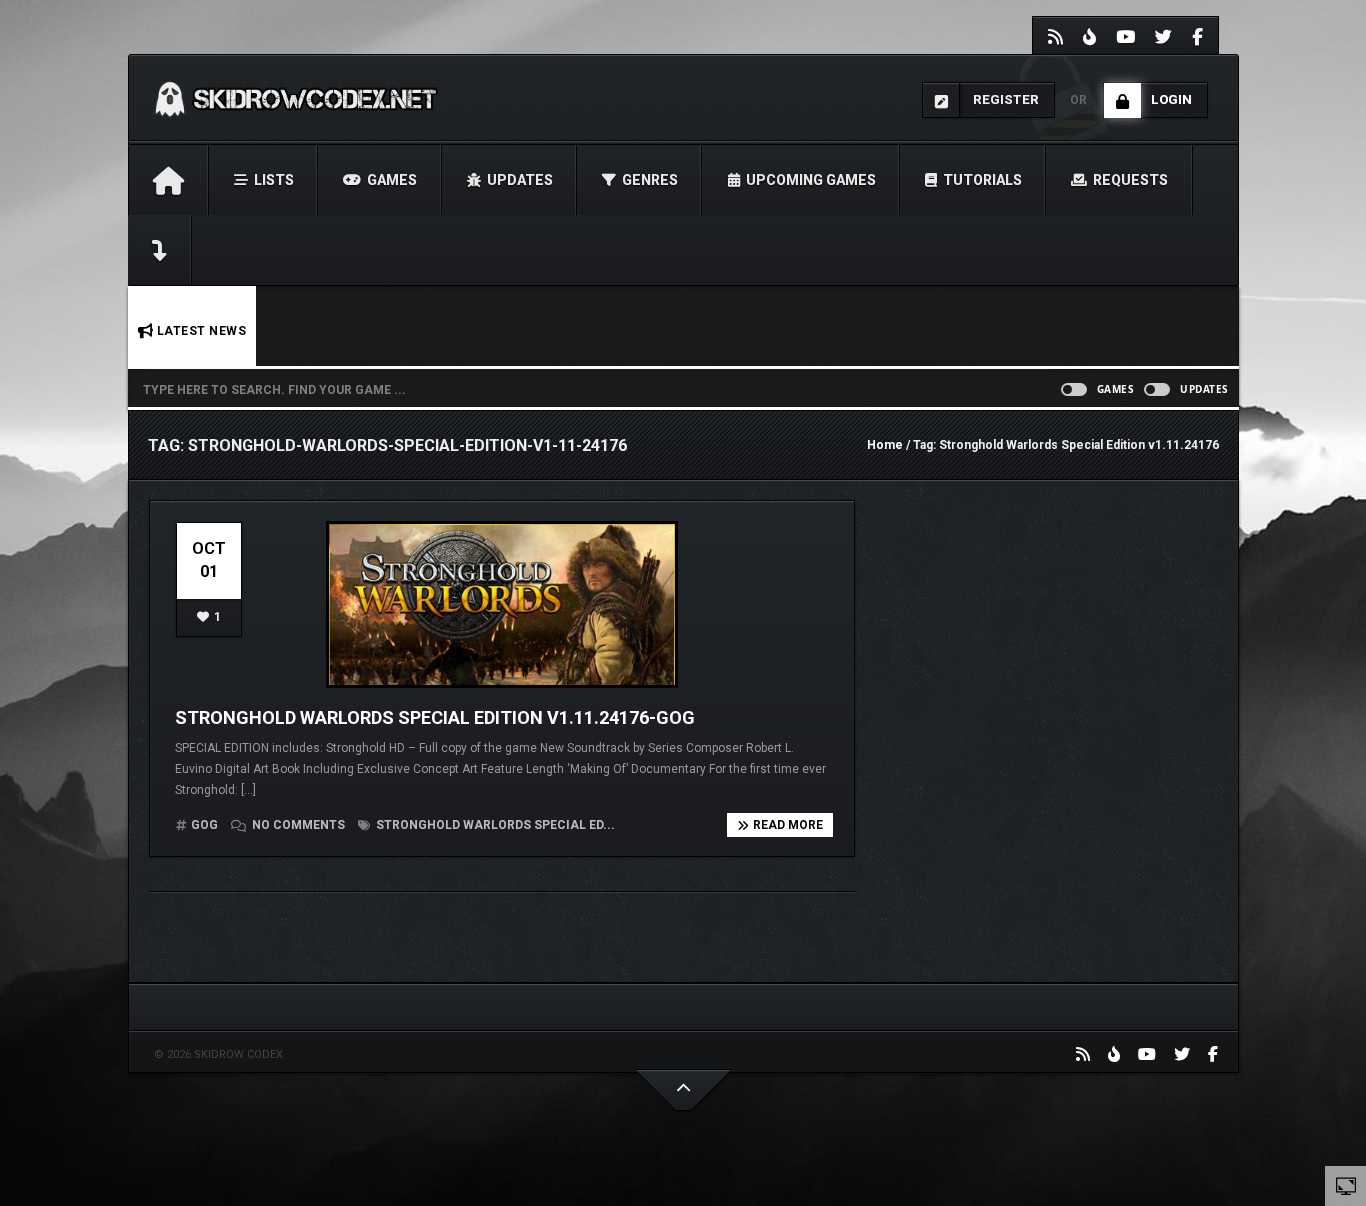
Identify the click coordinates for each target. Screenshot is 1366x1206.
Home (885, 445)
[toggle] (1346, 1185)
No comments (298, 825)
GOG (204, 825)
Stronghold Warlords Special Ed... (494, 825)
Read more (788, 825)
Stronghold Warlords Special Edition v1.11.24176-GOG (435, 717)
